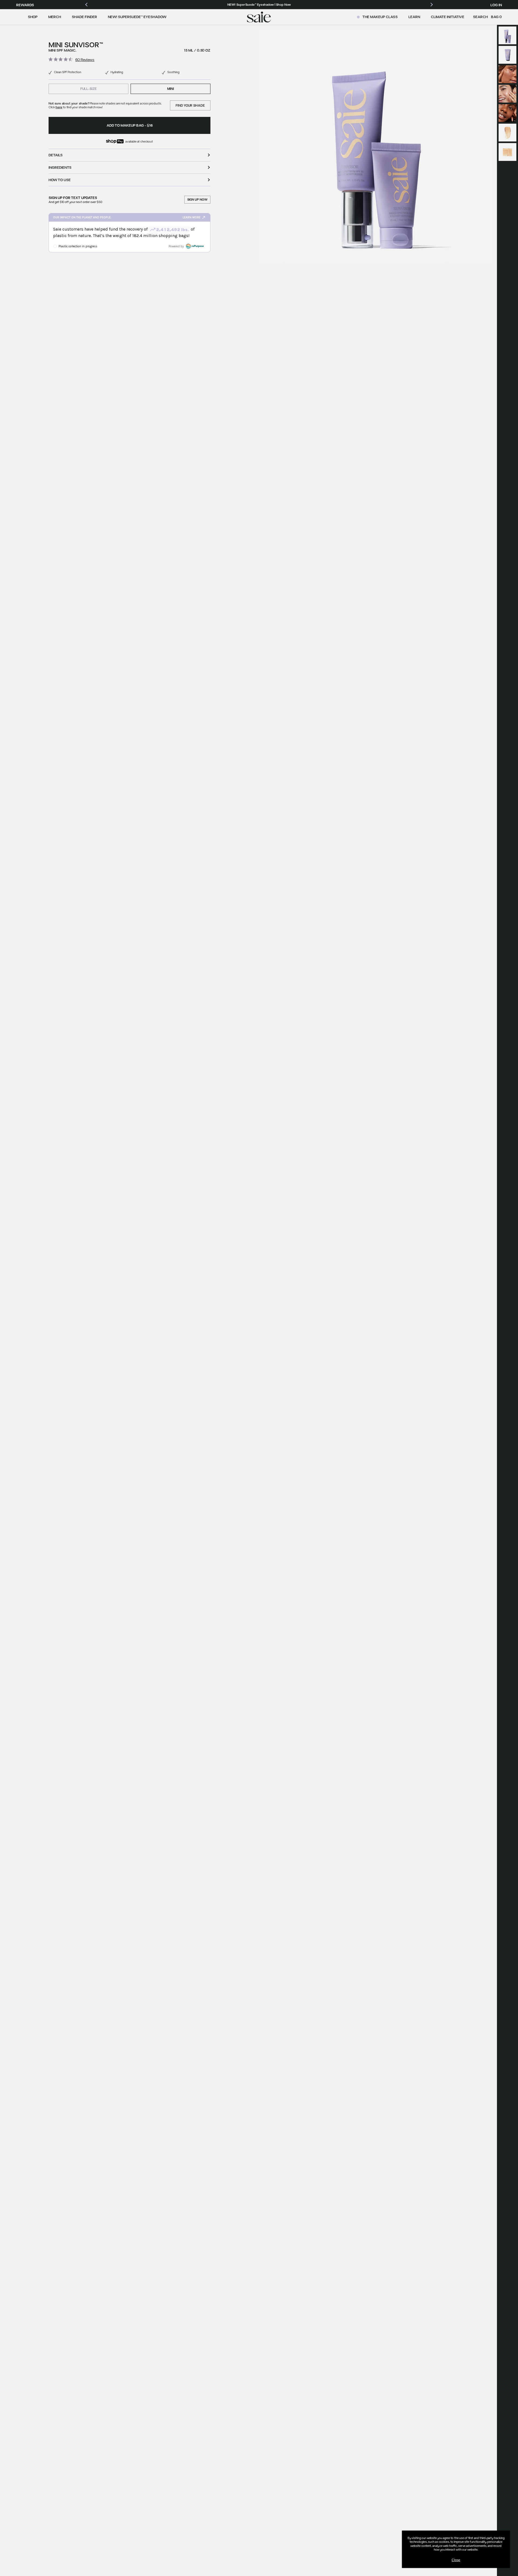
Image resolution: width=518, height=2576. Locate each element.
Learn (414, 17)
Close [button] (456, 2560)
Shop (33, 17)
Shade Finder (84, 17)
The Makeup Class (380, 17)
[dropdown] (33, 17)
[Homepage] (259, 17)
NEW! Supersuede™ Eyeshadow (137, 17)
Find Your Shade (190, 105)
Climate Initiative (448, 17)
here (59, 107)
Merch (55, 17)
